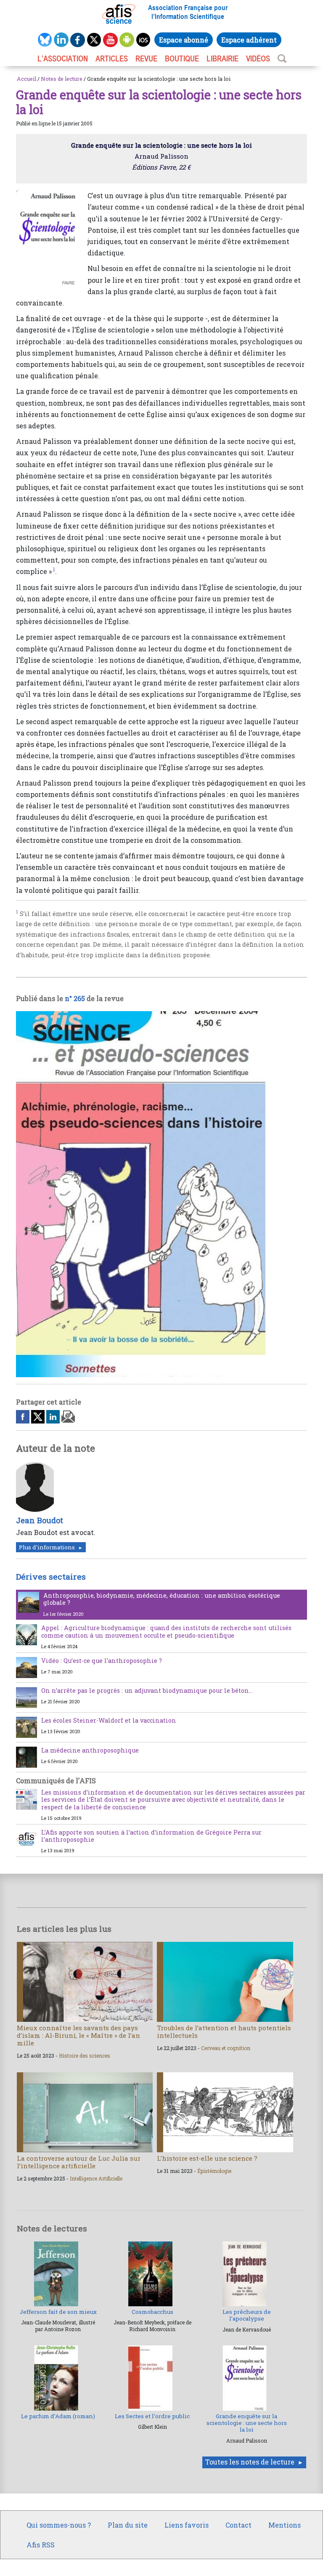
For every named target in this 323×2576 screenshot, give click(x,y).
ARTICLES (112, 58)
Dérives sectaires (51, 1576)
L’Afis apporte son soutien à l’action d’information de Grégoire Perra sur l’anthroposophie (151, 1836)
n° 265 (75, 998)
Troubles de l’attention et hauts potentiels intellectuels (224, 2032)
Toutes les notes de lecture (250, 2462)
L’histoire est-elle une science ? (207, 2158)
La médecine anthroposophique (90, 1750)
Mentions (285, 2525)
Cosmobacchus (152, 2312)
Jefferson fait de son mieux (58, 2312)
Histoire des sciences (85, 2055)
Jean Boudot (40, 1520)
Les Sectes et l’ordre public (152, 2416)
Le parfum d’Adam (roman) (58, 2416)
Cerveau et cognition (226, 2048)
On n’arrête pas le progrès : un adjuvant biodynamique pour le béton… (147, 1690)
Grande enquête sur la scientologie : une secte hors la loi (247, 2423)
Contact (238, 2525)
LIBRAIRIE (222, 58)
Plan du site (128, 2525)
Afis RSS (41, 2545)
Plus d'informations (47, 1547)
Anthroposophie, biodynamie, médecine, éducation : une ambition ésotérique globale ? (162, 1599)
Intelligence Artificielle (96, 2178)
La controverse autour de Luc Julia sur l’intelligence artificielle (79, 2162)
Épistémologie (214, 2171)
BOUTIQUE (182, 58)
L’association (63, 58)
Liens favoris (187, 2525)
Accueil (26, 79)
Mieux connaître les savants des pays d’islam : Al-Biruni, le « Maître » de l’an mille (78, 2035)
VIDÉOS (258, 58)
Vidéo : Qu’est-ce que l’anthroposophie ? (102, 1661)
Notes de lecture (62, 79)
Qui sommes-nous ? (59, 2525)
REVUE (146, 58)
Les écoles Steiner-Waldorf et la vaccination (109, 1720)
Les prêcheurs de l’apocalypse (247, 2315)
